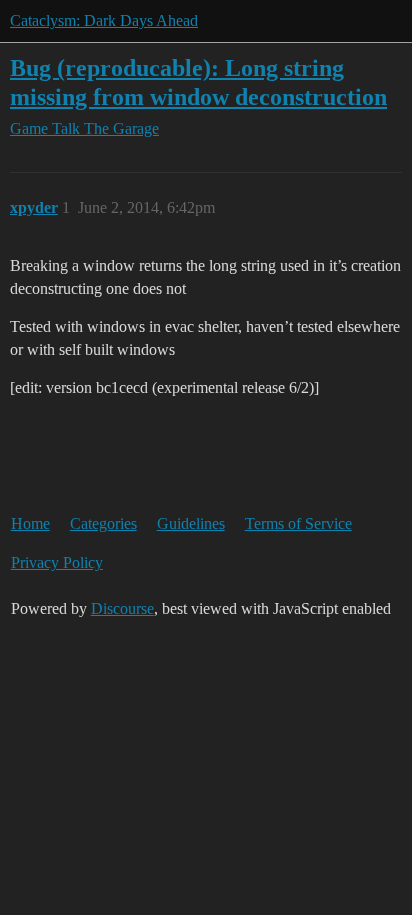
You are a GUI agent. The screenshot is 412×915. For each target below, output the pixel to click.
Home (30, 523)
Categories (103, 523)
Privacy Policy (57, 562)
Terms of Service (298, 523)
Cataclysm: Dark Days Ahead (104, 20)
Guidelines (191, 523)
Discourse (122, 608)
